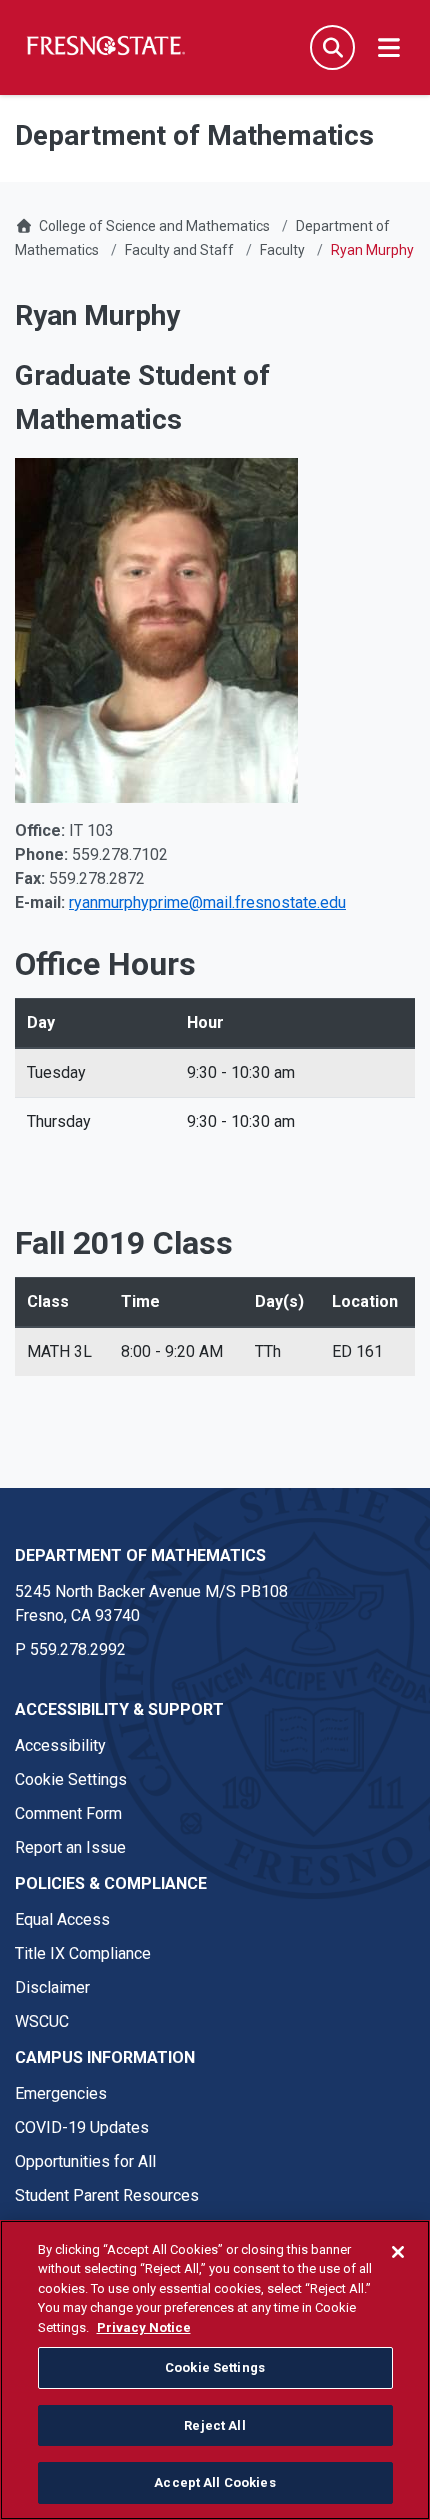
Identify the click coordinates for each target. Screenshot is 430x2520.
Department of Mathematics (140, 1555)
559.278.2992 (78, 1649)
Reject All (214, 2425)
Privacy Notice (144, 2327)
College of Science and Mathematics (154, 226)
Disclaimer (52, 1987)
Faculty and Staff (179, 250)
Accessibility (60, 1745)
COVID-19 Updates (82, 2127)
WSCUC (42, 2021)
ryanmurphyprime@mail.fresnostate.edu (207, 902)
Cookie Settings (71, 1779)
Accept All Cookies (214, 2482)
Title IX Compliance (83, 1953)
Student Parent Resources (107, 2195)
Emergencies (61, 2093)
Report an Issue (70, 1847)
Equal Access (62, 1919)
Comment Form (68, 1813)
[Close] (398, 2252)
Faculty (282, 250)
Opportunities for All (85, 2161)
